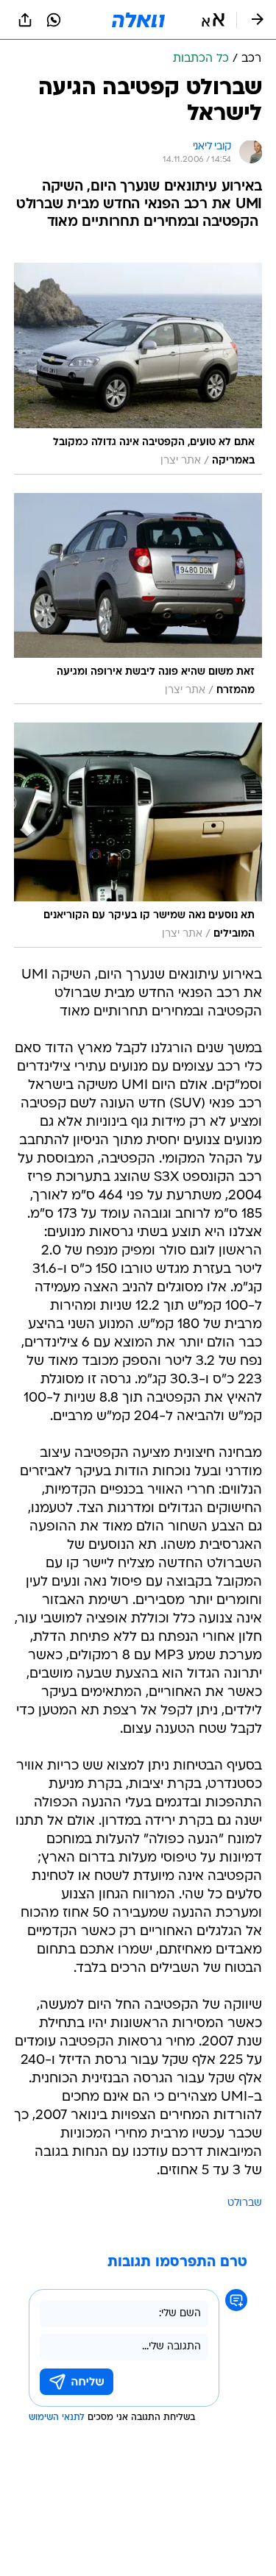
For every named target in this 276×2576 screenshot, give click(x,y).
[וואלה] (138, 20)
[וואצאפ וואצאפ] (54, 20)
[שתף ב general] (25, 20)
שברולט (245, 2203)
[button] (213, 20)
